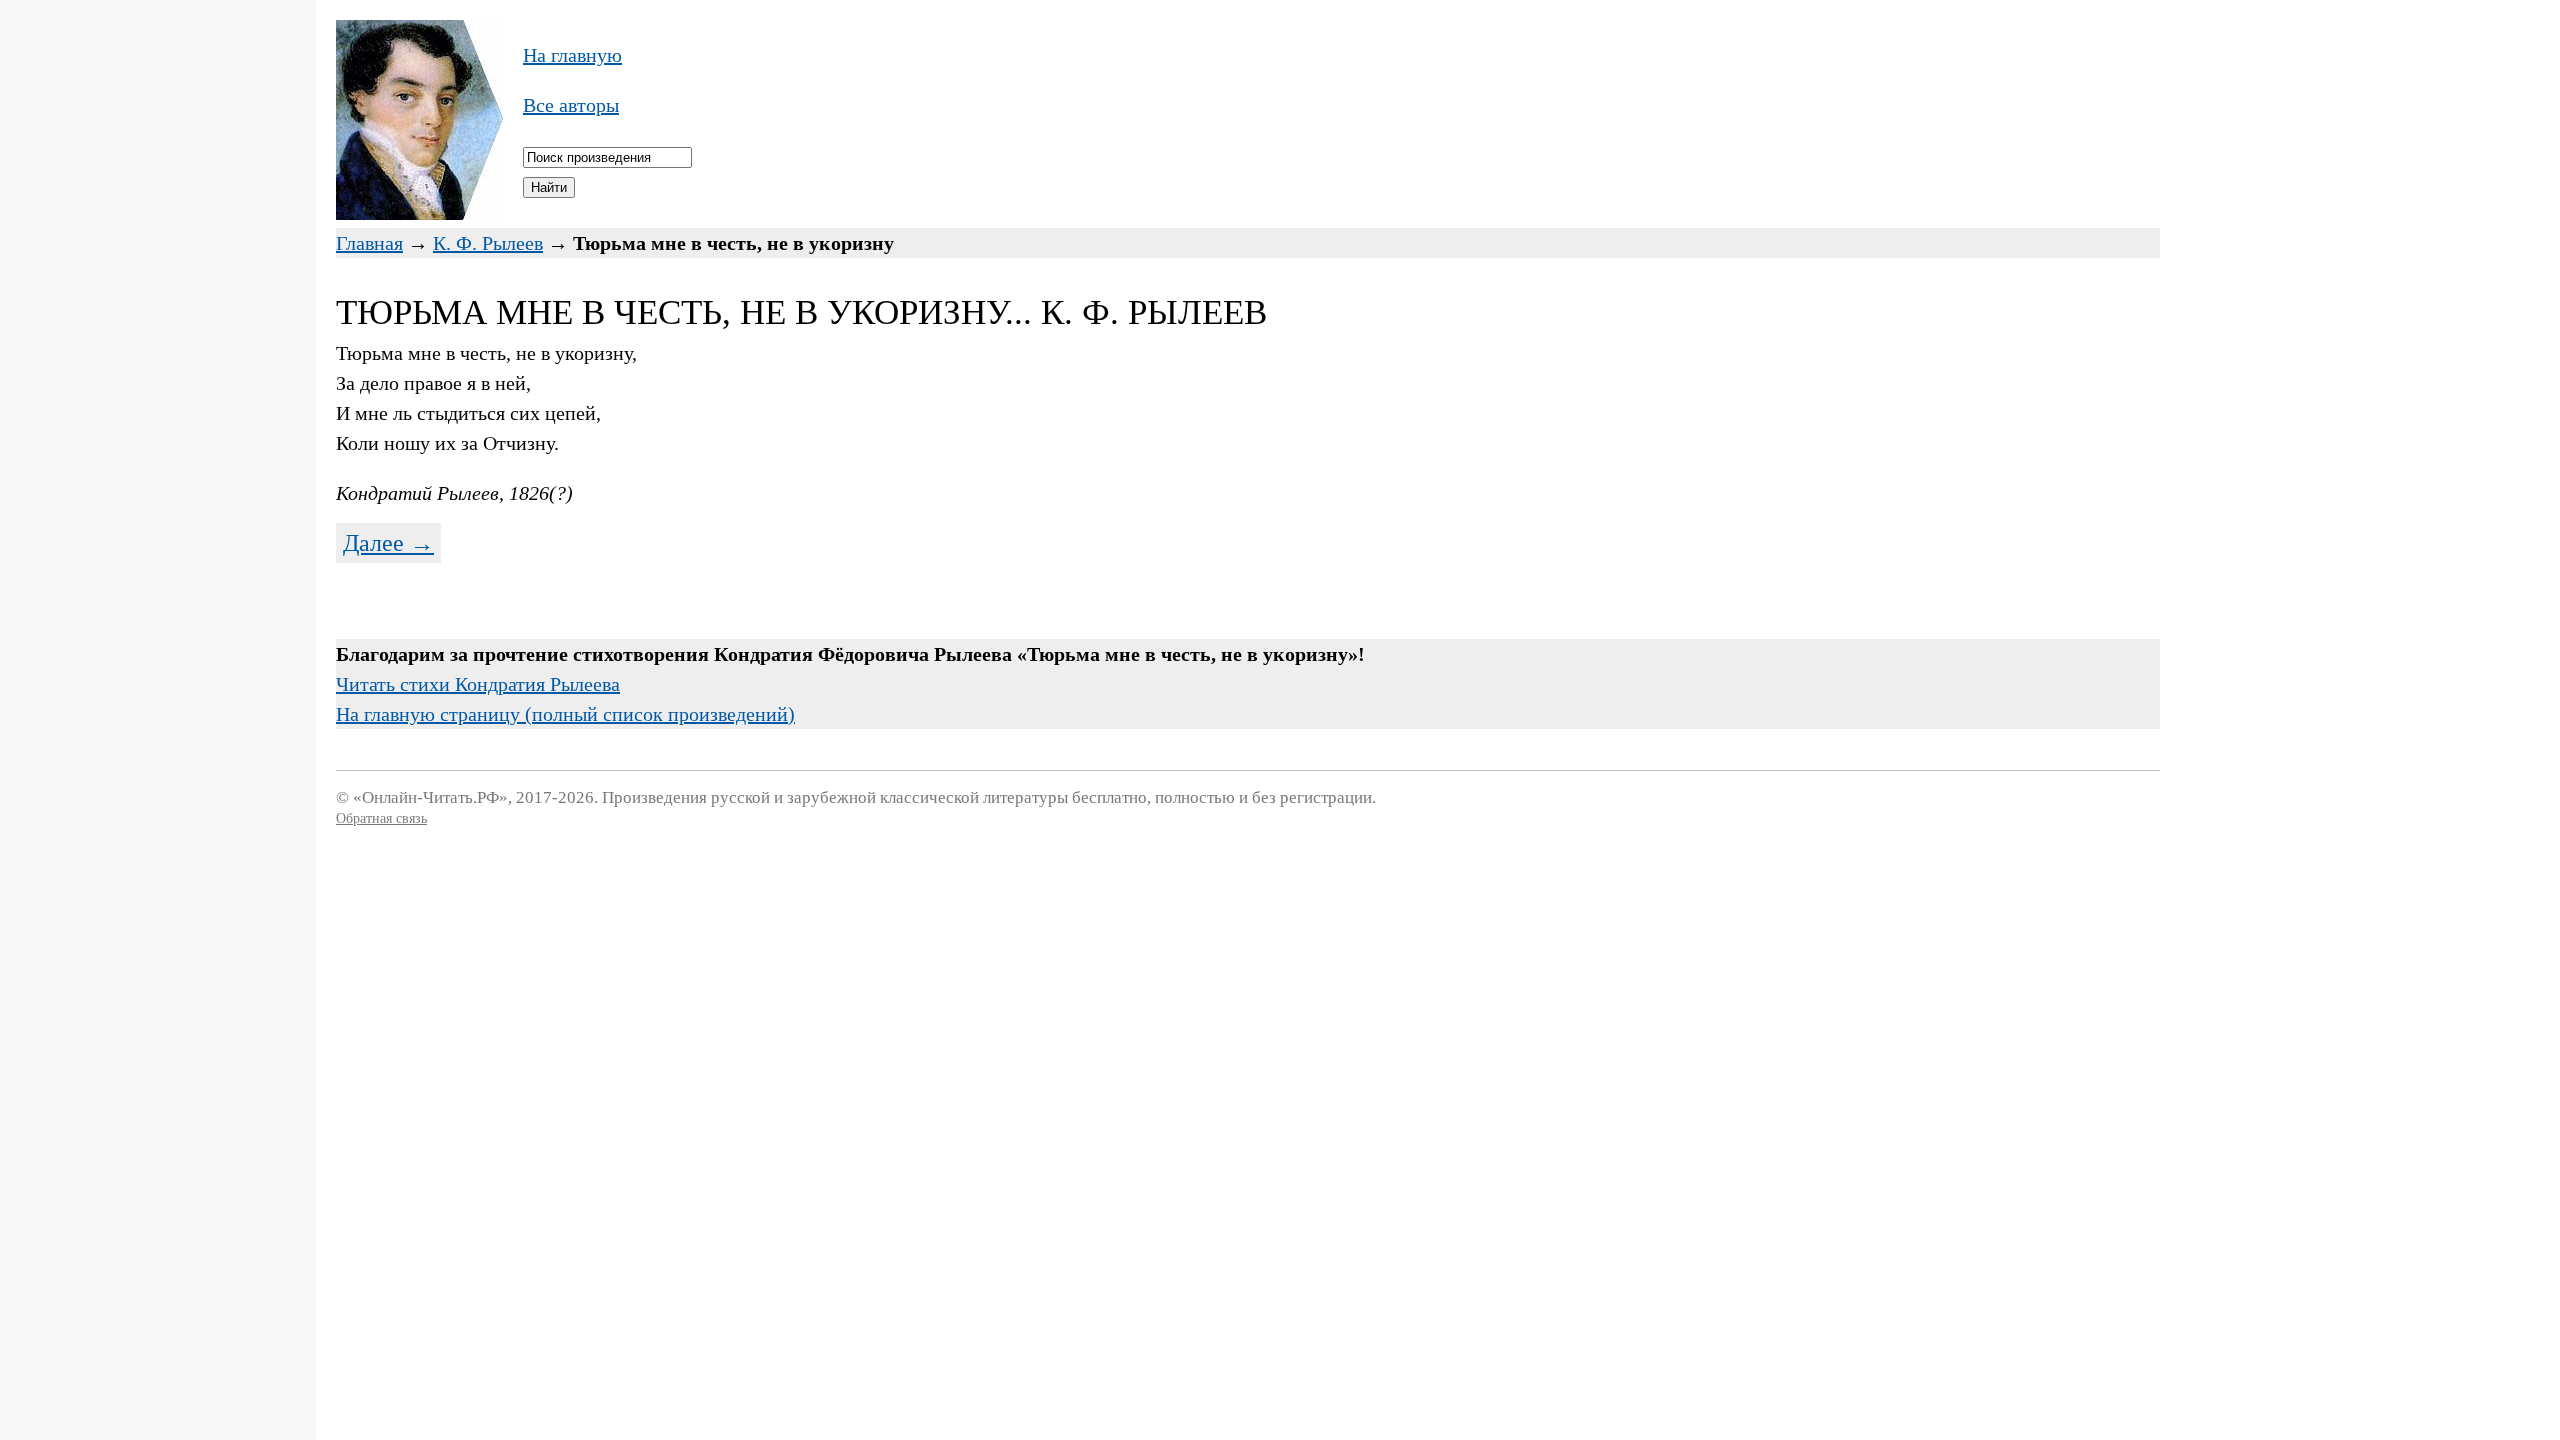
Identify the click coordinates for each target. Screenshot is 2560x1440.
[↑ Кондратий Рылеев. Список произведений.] (419, 213)
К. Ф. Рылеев (488, 243)
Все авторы (571, 105)
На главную (572, 55)
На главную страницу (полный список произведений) (565, 714)
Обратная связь (381, 818)
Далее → (388, 543)
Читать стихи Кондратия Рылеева (478, 684)
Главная (369, 243)
